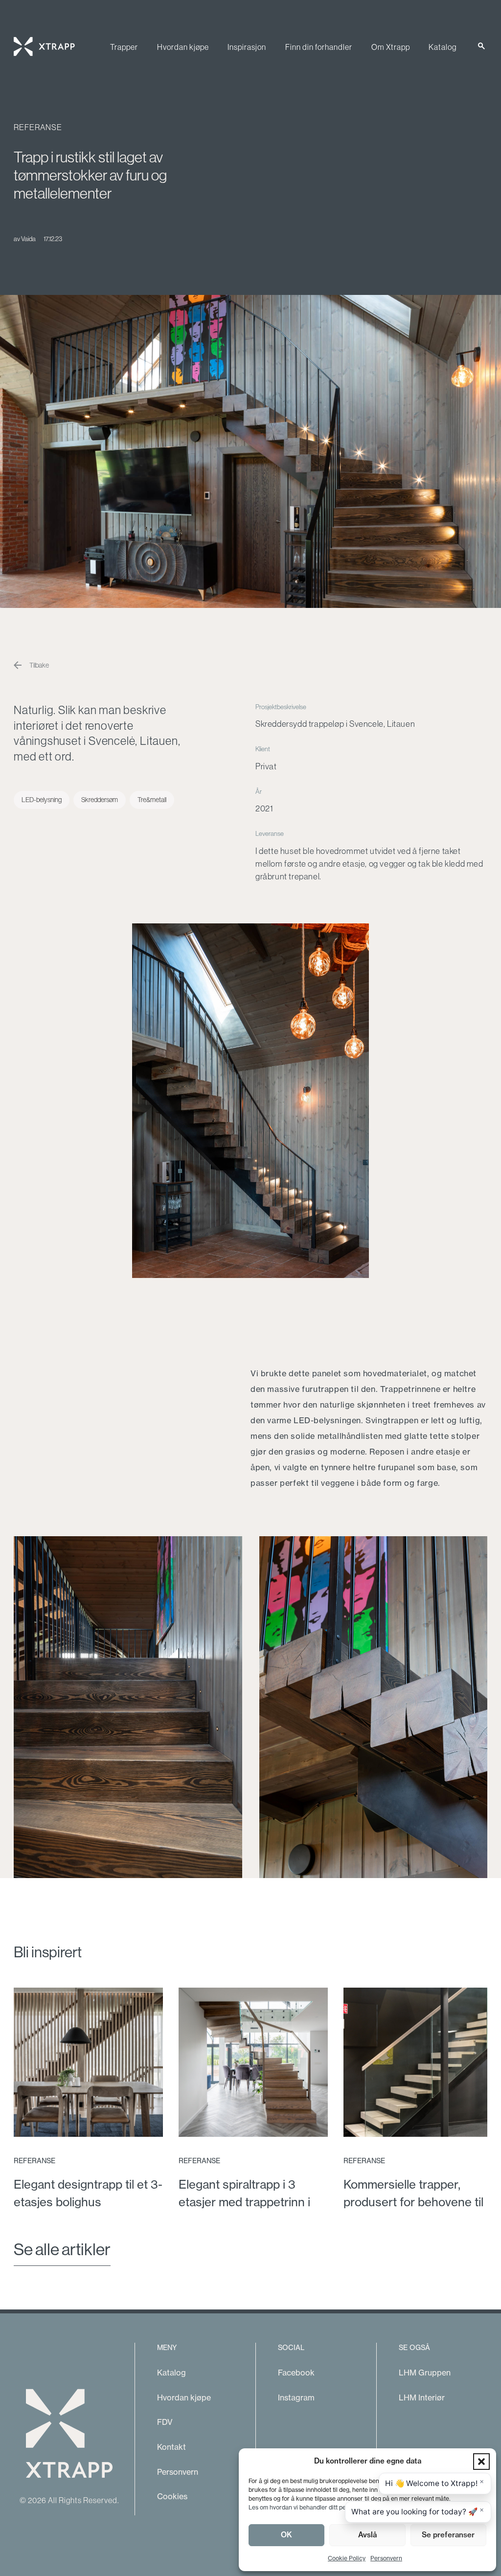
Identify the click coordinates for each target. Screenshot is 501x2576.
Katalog (443, 47)
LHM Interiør (422, 2397)
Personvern (386, 2558)
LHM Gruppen (425, 2373)
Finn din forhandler (319, 47)
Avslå (367, 2535)
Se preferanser (448, 2535)
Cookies (172, 2496)
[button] (481, 2462)
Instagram (296, 2397)
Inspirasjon (247, 47)
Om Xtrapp (391, 47)
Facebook (296, 2373)
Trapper (124, 47)
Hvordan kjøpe (183, 47)
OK (286, 2535)
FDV (165, 2422)
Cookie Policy (347, 2558)
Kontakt (171, 2447)
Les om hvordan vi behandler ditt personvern (309, 2507)
